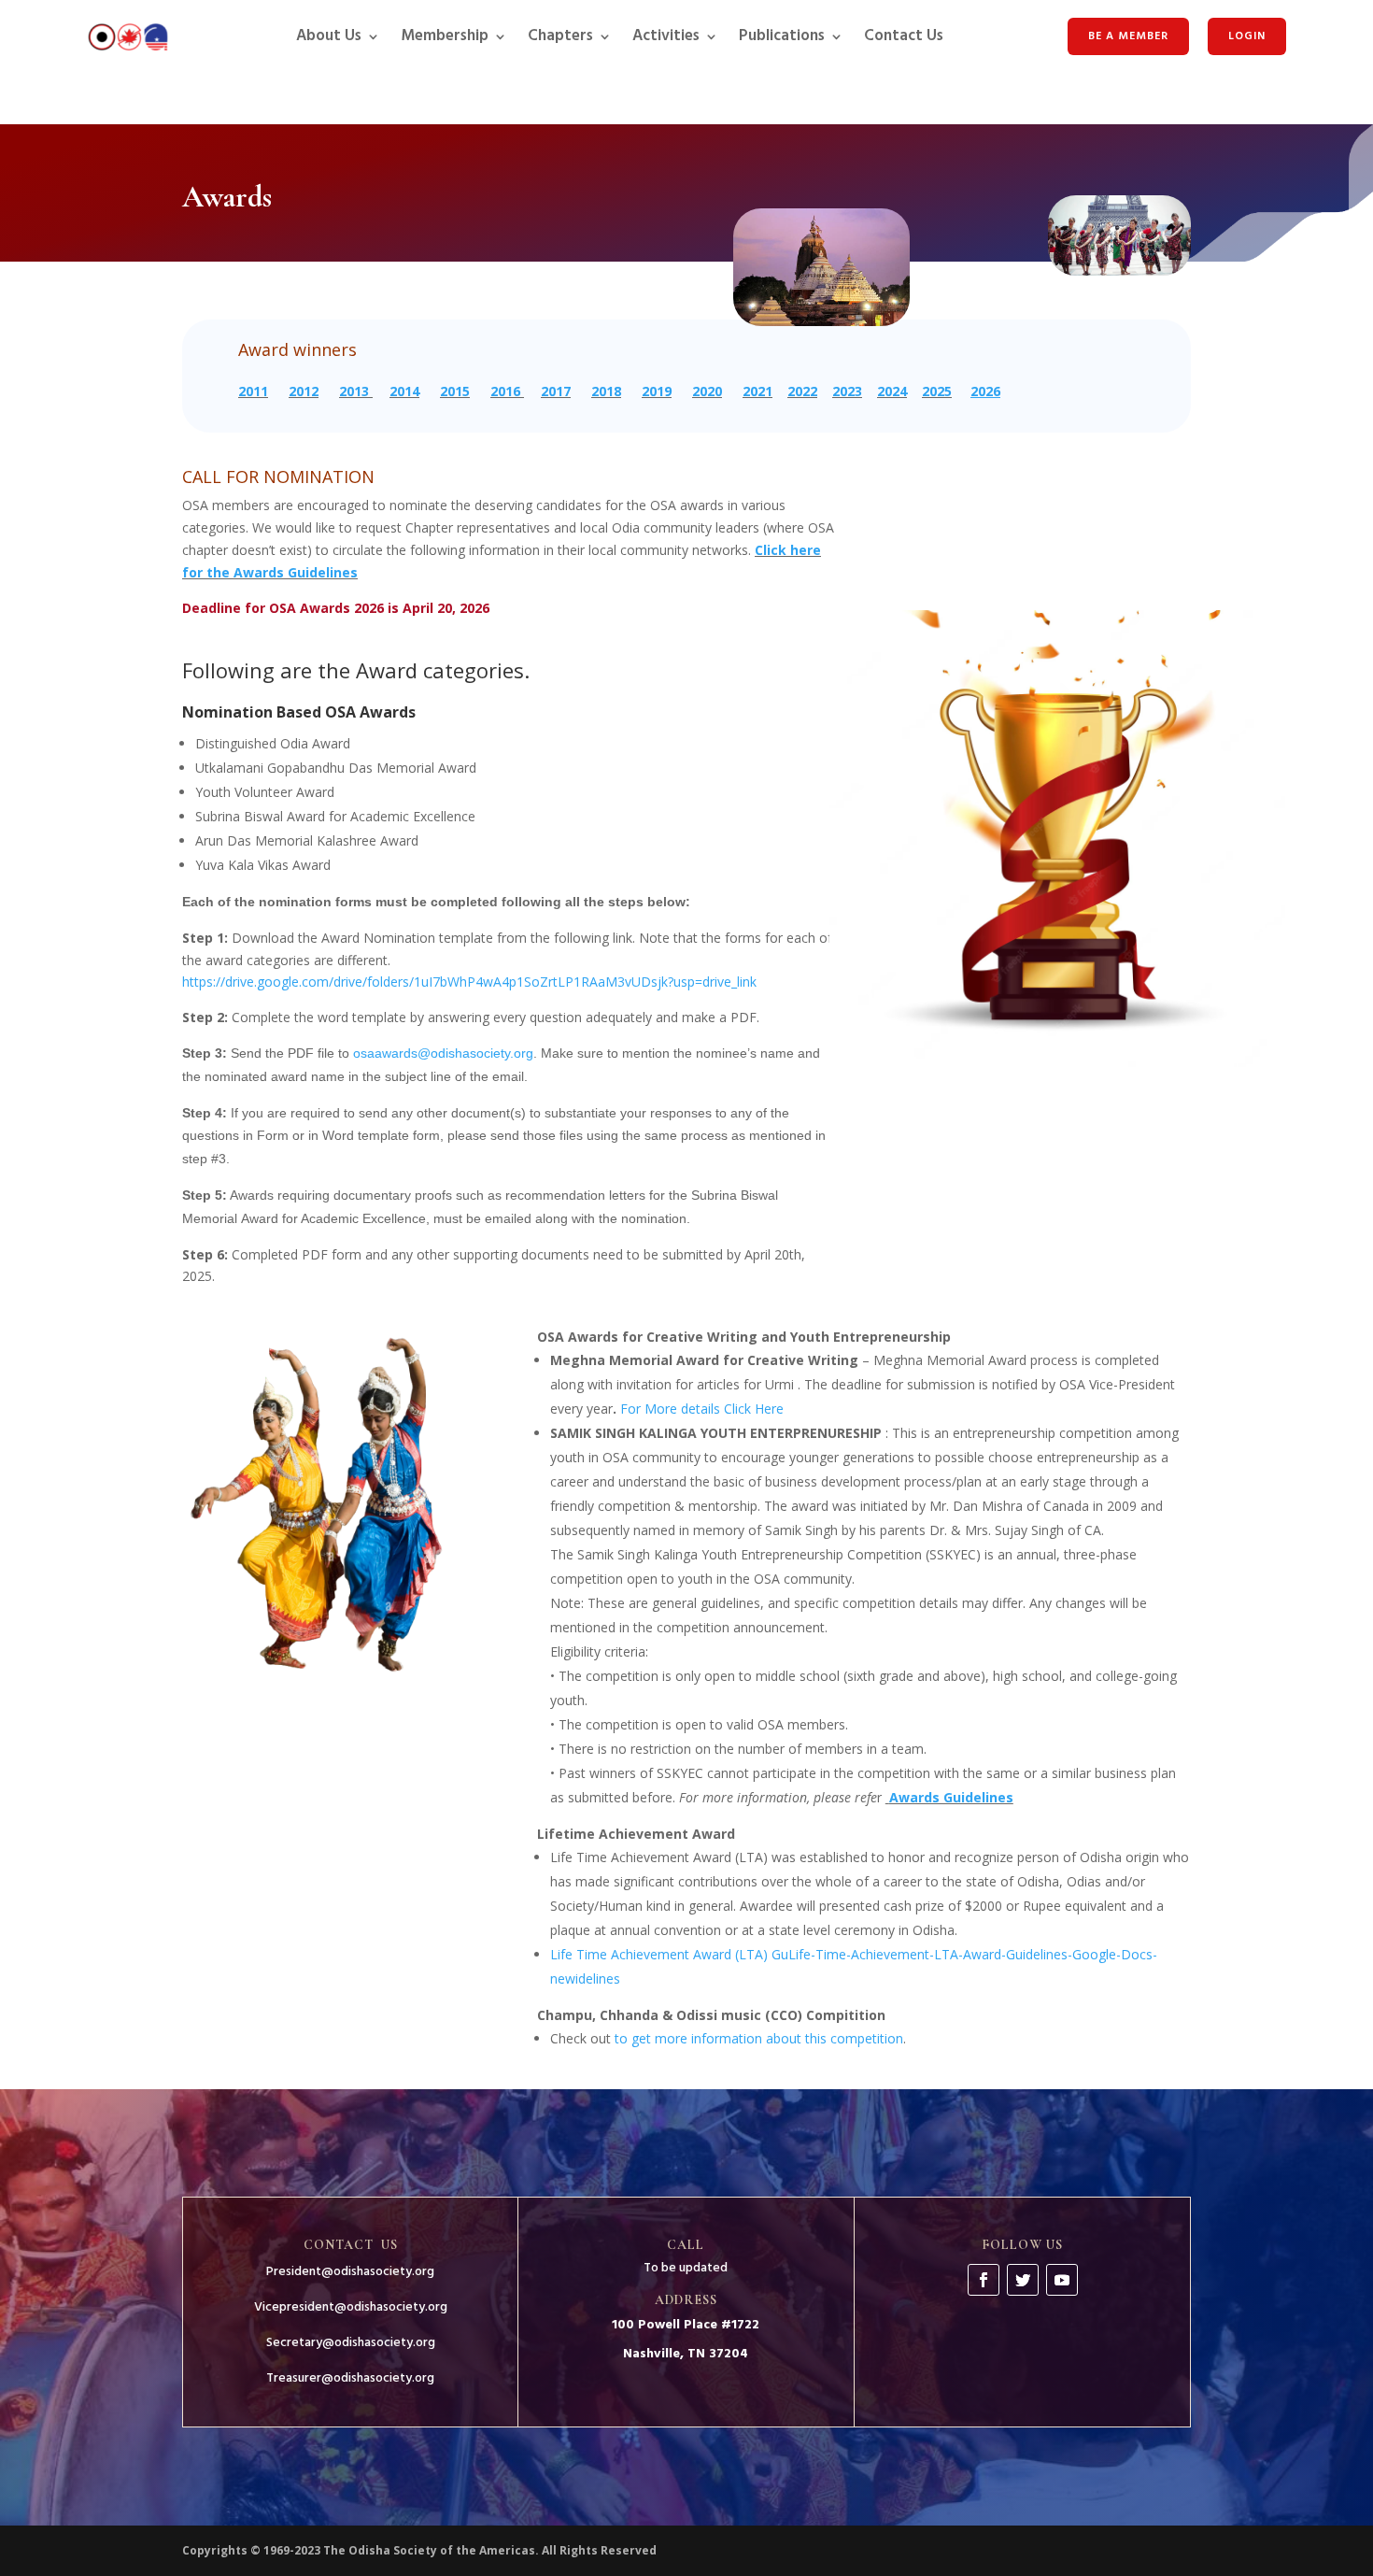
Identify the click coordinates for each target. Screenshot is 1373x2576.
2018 (606, 391)
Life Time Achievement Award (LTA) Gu (669, 1954)
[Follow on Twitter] (1023, 2280)
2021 (757, 391)
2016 (505, 391)
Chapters (560, 36)
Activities (666, 36)
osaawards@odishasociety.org (443, 1053)
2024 (892, 391)
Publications (782, 36)
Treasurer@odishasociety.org (350, 2378)
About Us (329, 36)
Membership (445, 36)
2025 (937, 391)
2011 (253, 391)
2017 (556, 391)
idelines (598, 1978)
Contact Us (904, 36)
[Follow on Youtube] (1062, 2280)
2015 (455, 391)
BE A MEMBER (1128, 36)
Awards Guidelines (951, 1797)
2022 (802, 391)
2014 (404, 391)
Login (1247, 36)
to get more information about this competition (759, 2038)
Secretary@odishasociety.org (351, 2343)
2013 (354, 391)
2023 (847, 391)
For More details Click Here (702, 1409)
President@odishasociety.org (350, 2272)
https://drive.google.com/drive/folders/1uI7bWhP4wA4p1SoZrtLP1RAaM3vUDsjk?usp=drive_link (469, 982)
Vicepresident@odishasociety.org (351, 2307)
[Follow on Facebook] (984, 2280)
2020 (707, 391)
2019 (657, 391)
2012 (304, 391)
